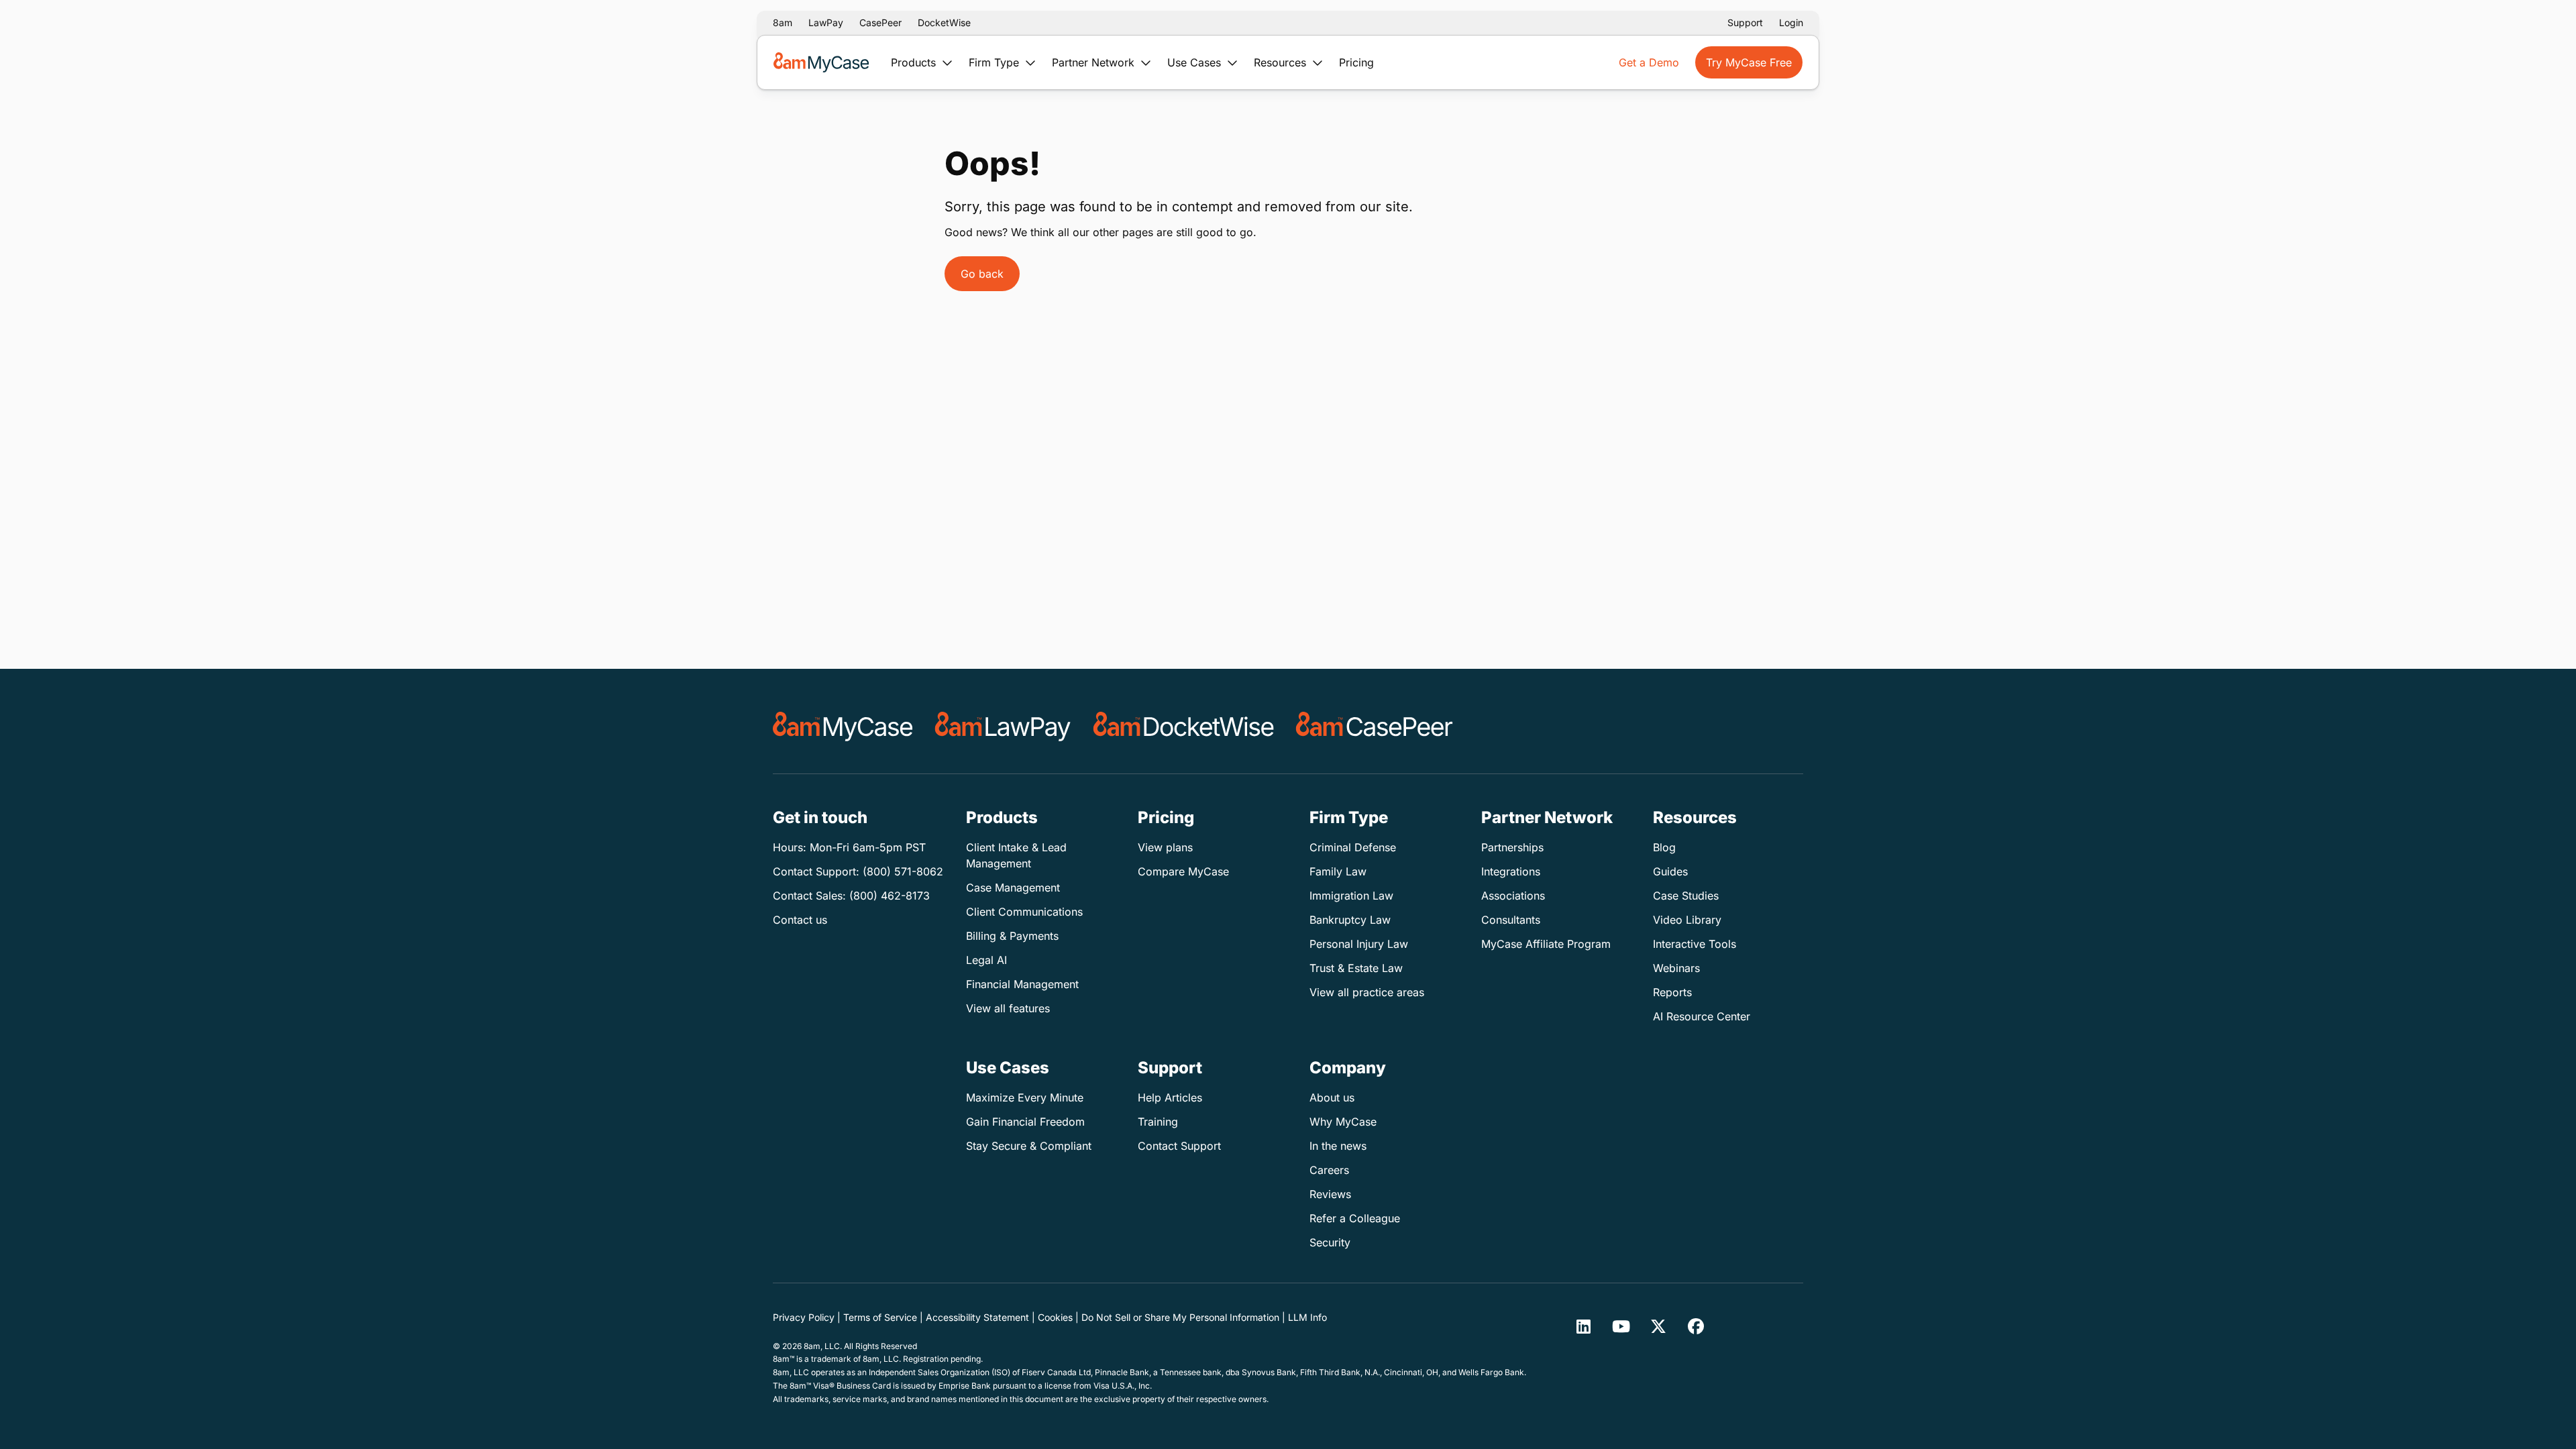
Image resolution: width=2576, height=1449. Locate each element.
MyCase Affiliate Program (1546, 944)
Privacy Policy (804, 1317)
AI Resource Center (1702, 1016)
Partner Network (1095, 62)
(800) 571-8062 (903, 871)
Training (1158, 1122)
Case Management (1013, 888)
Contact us (800, 920)
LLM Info (1307, 1317)
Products (915, 62)
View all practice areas (1367, 992)
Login (1791, 22)
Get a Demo (1649, 62)
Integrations (1511, 871)
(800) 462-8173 (890, 896)
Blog (1664, 847)
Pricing (1356, 62)
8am (783, 22)
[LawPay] (1003, 727)
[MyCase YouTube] (1621, 1326)
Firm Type (996, 62)
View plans (1165, 847)
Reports (1672, 992)
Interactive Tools (1695, 944)
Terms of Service (880, 1317)
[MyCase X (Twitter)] (1658, 1326)
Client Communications (1024, 912)
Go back (982, 274)
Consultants (1511, 920)
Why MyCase (1343, 1122)
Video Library (1687, 920)
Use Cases (1196, 62)
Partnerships (1512, 847)
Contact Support (1179, 1146)
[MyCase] (843, 727)
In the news (1338, 1146)
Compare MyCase (1183, 871)
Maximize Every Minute (1025, 1097)
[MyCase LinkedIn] (1583, 1326)
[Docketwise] (1184, 727)
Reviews (1330, 1194)
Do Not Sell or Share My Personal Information (1180, 1317)
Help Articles (1170, 1097)
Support (1745, 22)
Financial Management (1022, 984)
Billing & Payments (1012, 936)
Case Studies (1686, 896)
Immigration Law (1351, 896)
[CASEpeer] (1374, 727)
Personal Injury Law (1359, 944)
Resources (1282, 62)
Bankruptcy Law (1350, 920)
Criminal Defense (1353, 847)
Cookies (1055, 1317)
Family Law (1338, 871)
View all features (1008, 1008)
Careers (1329, 1170)
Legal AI (986, 960)
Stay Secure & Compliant (1029, 1146)
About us (1332, 1097)
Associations (1513, 896)
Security (1330, 1242)
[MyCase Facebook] (1696, 1326)
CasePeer (880, 22)
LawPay (826, 22)
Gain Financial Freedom (1025, 1122)
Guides (1670, 871)
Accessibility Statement (977, 1317)
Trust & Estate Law (1356, 968)
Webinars (1676, 968)
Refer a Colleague (1355, 1218)
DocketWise (944, 22)
